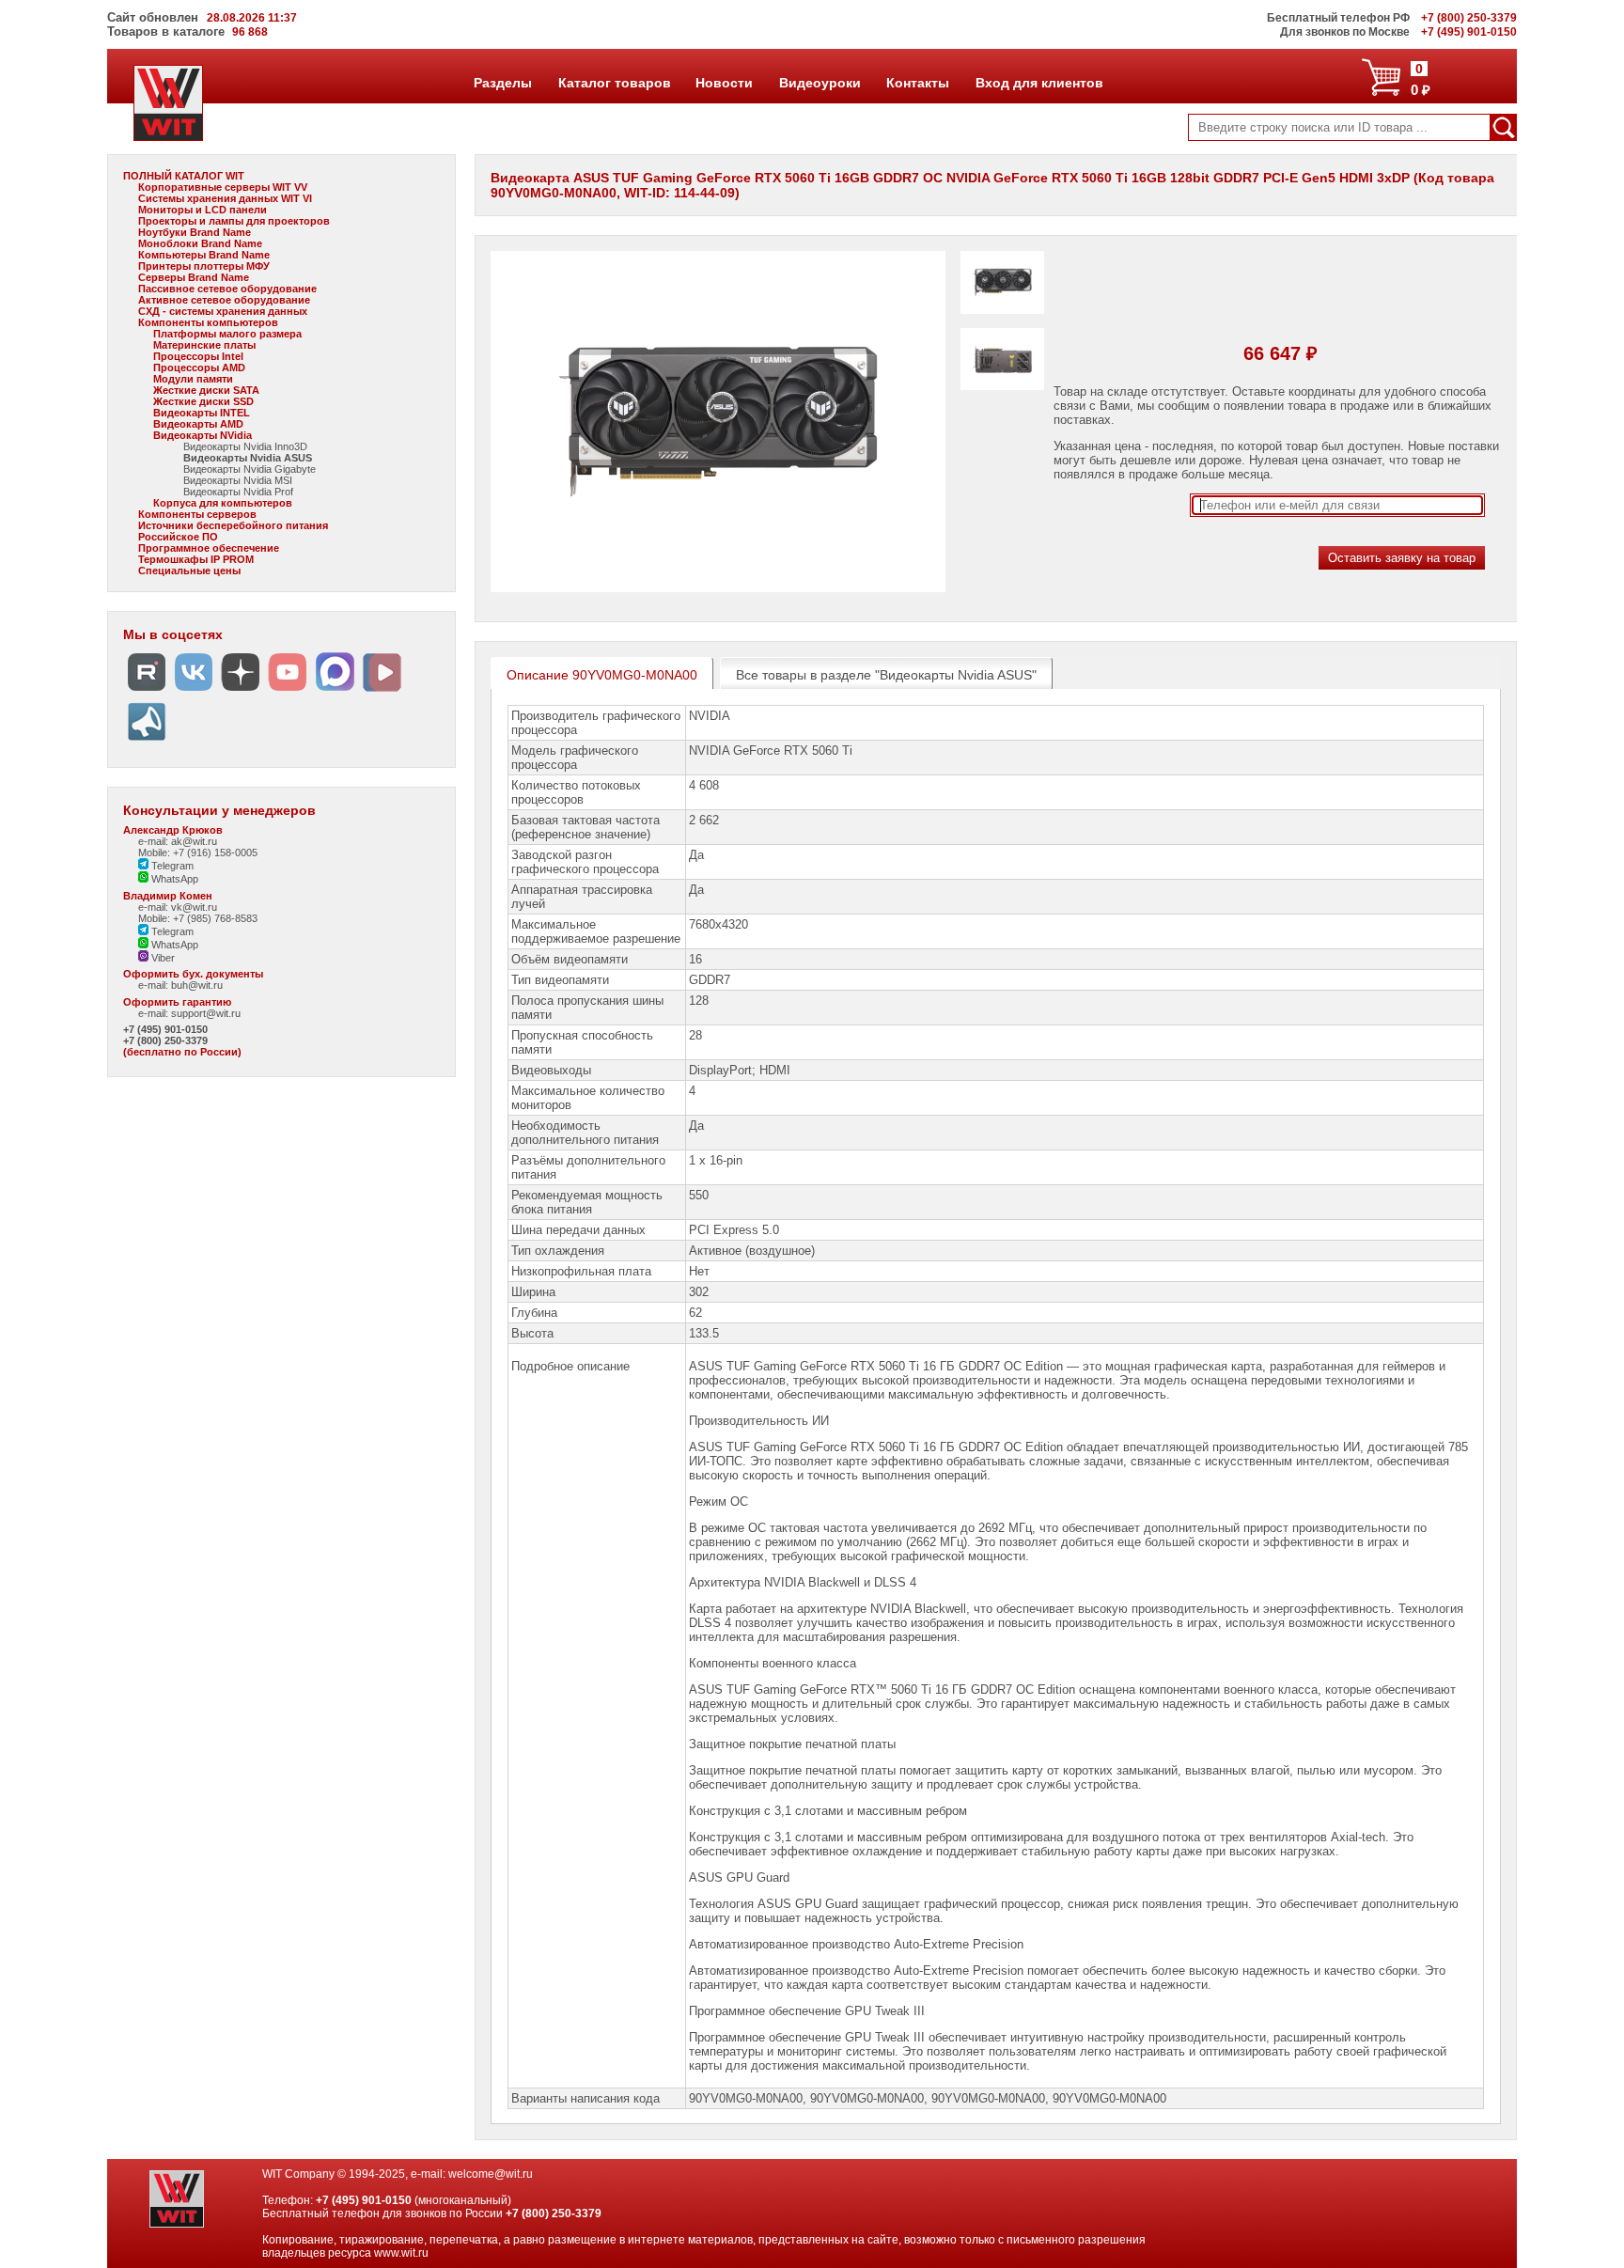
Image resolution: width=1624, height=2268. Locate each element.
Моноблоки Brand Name (200, 243)
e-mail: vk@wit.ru (178, 907)
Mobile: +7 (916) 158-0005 (198, 852)
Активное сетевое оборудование (224, 300)
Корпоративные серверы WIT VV (223, 187)
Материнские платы (204, 345)
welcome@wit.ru (491, 2174)
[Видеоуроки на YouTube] (288, 691)
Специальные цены (189, 571)
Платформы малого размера (227, 334)
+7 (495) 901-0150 (165, 1029)
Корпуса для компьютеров (223, 503)
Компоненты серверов (197, 514)
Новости (724, 83)
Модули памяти (193, 379)
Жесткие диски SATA (206, 390)
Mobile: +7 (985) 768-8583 (198, 918)
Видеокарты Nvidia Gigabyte (250, 469)
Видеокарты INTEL (202, 413)
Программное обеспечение (209, 548)
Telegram (171, 866)
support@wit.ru (206, 1013)
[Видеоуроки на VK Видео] (382, 691)
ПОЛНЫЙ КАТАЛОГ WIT (184, 176)
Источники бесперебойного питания (233, 525)
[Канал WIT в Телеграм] (147, 741)
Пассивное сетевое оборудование (227, 289)
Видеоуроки (820, 83)
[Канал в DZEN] (241, 691)
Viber (162, 958)
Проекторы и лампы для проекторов (234, 221)
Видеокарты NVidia (203, 435)
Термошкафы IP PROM (196, 559)
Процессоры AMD (199, 368)
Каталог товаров (614, 83)
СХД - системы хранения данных (223, 311)
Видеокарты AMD (198, 424)
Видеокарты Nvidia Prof (238, 492)
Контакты (917, 83)
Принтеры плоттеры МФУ (204, 266)
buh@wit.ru (197, 985)
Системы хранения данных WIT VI (225, 198)
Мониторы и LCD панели (203, 210)
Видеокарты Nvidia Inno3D (245, 446)
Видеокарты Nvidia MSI (238, 480)
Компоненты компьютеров (208, 322)
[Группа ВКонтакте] (194, 691)
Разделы (502, 83)
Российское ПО (178, 537)
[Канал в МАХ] (335, 691)
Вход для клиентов (1039, 83)
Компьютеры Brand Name (204, 255)
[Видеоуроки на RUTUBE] (147, 691)
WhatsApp (173, 879)
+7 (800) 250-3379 (165, 1040)
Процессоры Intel (198, 356)
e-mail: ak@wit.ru (178, 841)
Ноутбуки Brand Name (195, 232)
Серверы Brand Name (194, 277)
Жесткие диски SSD (203, 401)
